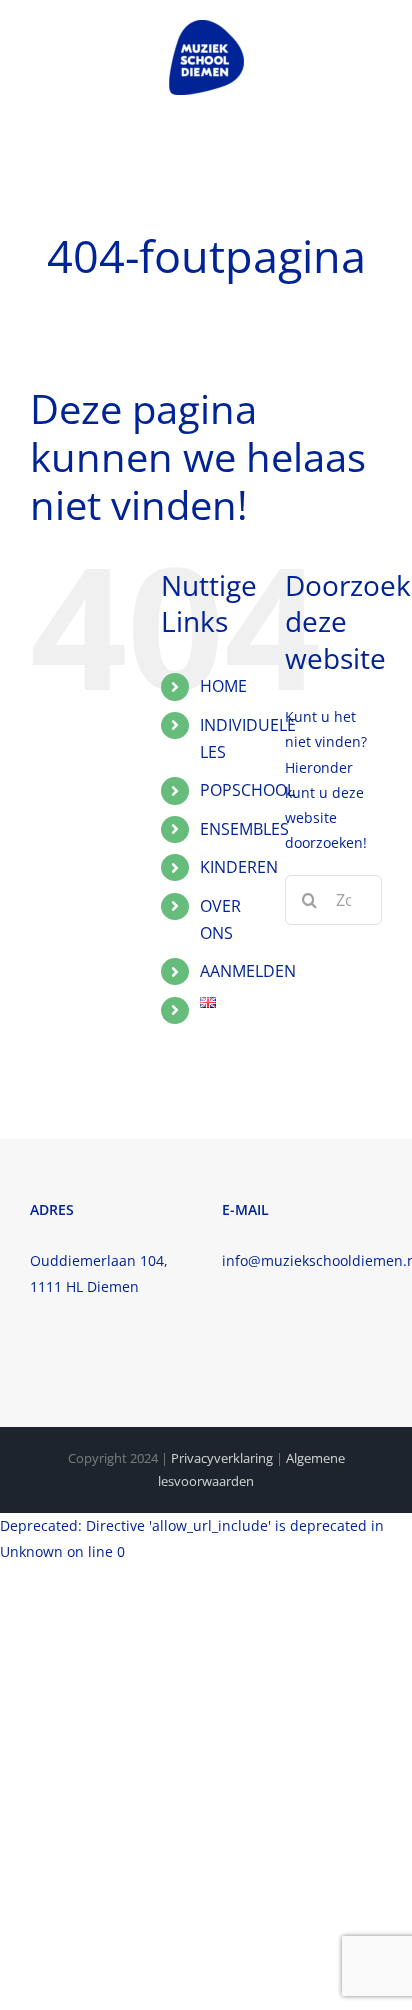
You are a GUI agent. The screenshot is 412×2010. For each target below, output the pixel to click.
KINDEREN (239, 867)
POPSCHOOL (247, 790)
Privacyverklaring (222, 1458)
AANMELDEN (248, 971)
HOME (223, 686)
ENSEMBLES (244, 829)
